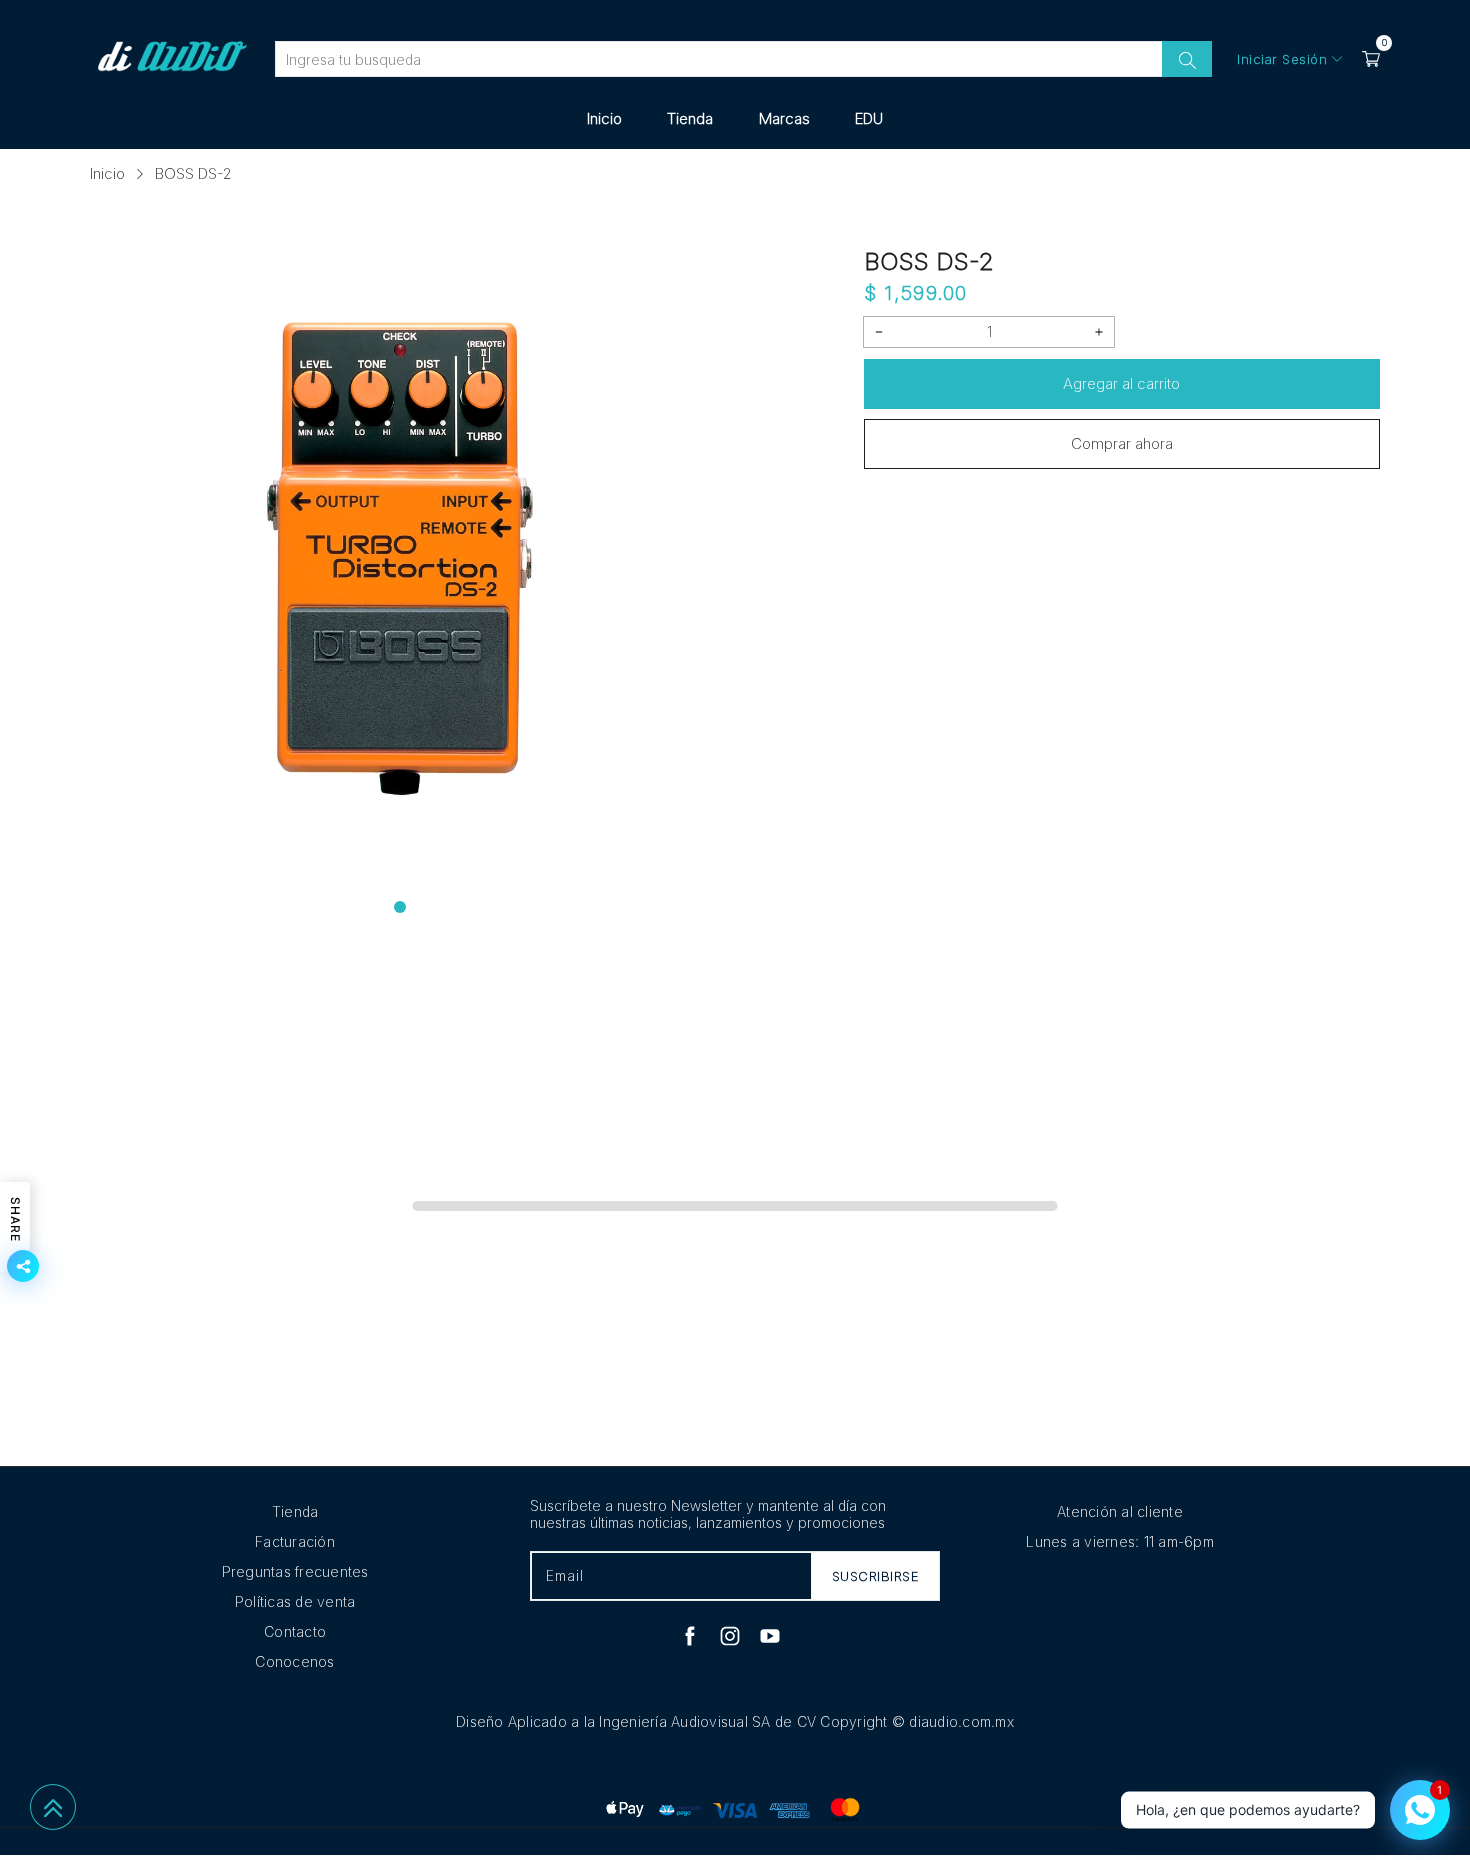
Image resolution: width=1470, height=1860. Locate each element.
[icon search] (1187, 59)
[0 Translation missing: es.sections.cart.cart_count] (1371, 59)
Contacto (295, 1631)
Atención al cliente (1120, 1511)
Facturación (295, 1541)
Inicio (604, 118)
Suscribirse (876, 1576)
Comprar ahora (1122, 443)
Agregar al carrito (1121, 383)
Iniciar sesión (1282, 59)
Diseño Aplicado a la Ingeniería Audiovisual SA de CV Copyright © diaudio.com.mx (735, 1721)
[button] (400, 907)
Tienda (690, 118)
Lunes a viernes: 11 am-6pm (1120, 1541)
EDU (869, 118)
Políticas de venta (295, 1601)
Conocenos (294, 1661)
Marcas (784, 118)
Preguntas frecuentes (295, 1571)
